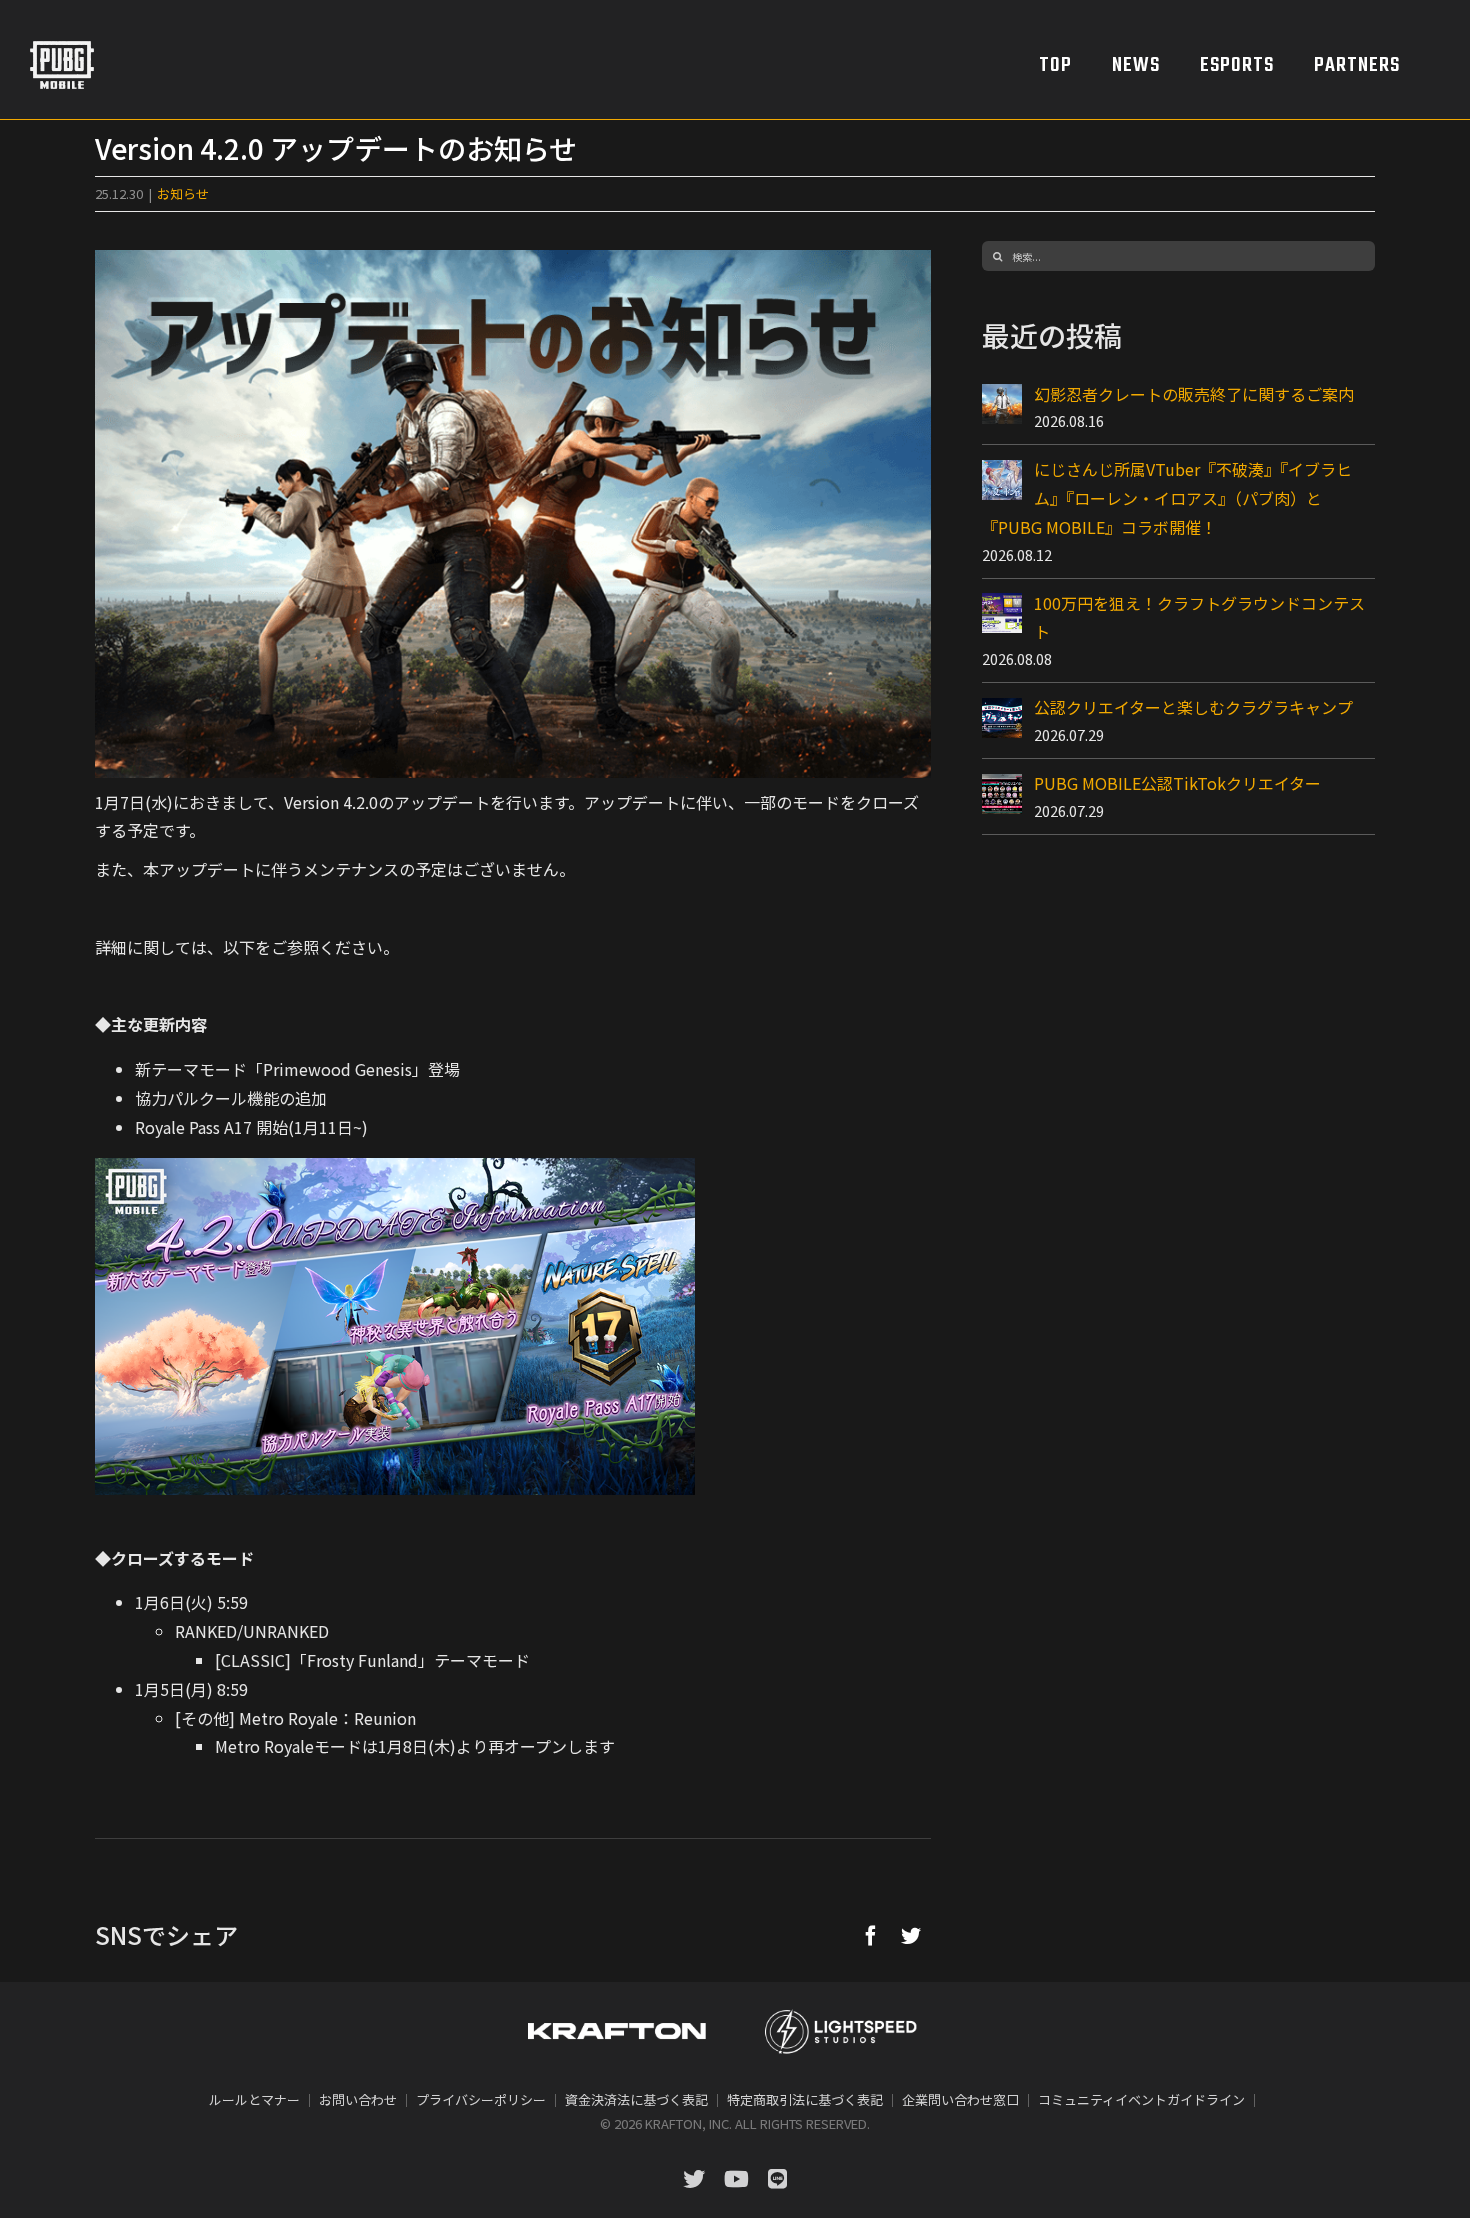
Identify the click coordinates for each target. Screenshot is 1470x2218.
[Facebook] (871, 1935)
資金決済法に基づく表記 (636, 2099)
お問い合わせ (358, 2099)
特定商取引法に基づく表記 (805, 2099)
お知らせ (183, 193)
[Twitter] (911, 1935)
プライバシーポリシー (481, 2099)
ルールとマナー (254, 2099)
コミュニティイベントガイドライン (1141, 2099)
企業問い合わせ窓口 (960, 2099)
